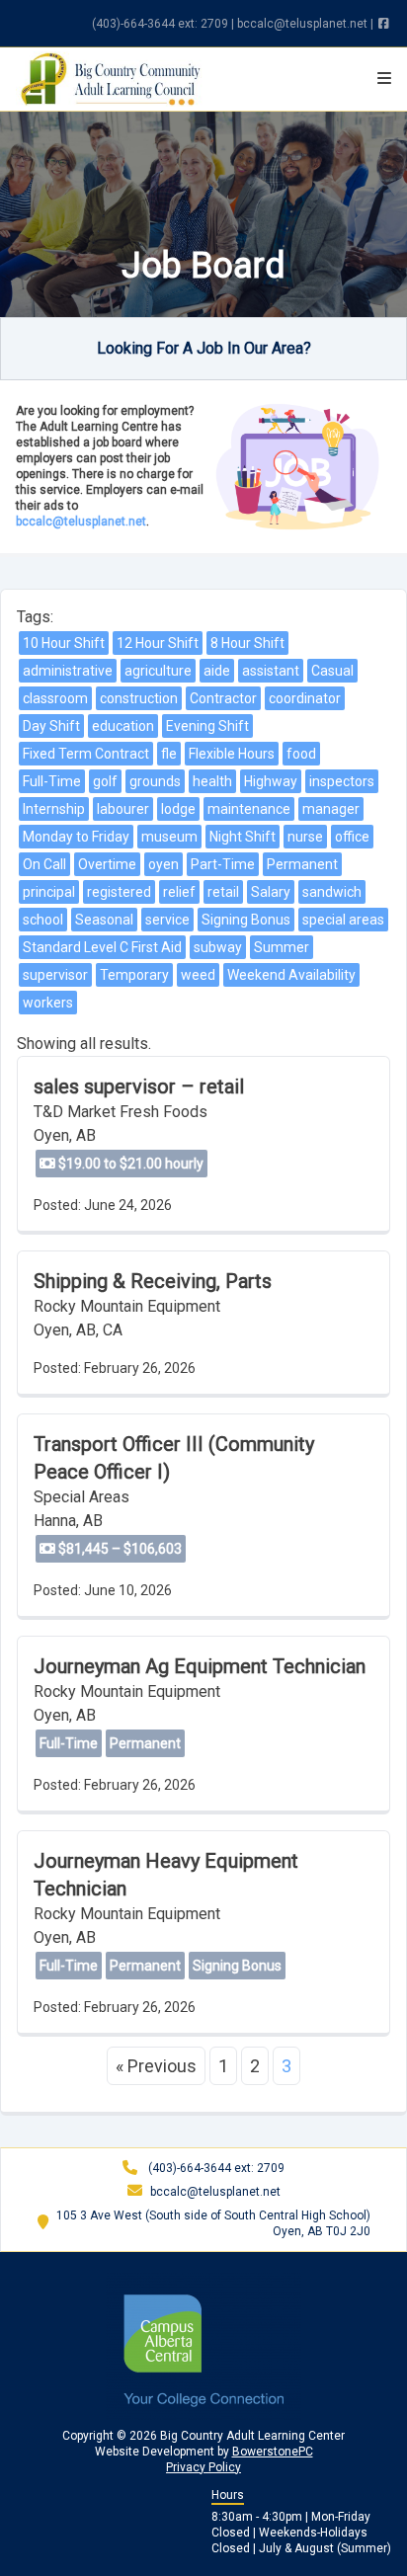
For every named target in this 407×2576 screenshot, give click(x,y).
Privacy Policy (203, 2467)
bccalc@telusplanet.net (302, 24)
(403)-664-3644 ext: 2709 (160, 24)
